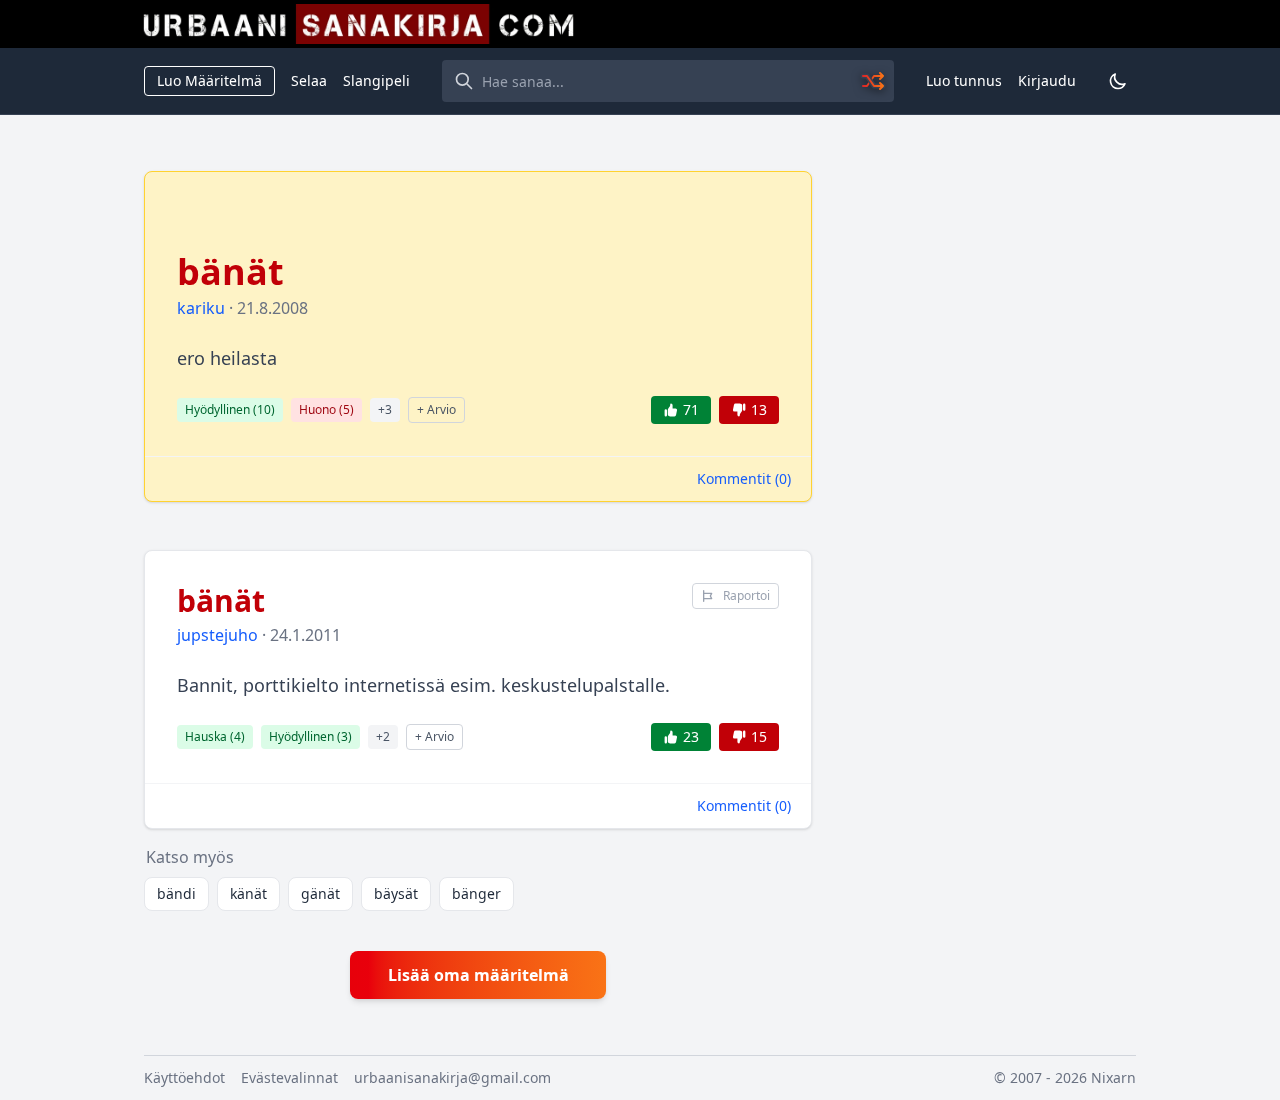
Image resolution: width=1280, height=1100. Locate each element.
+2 (383, 736)
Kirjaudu (1047, 80)
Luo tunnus (964, 80)
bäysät (396, 893)
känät (248, 893)
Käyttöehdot (184, 1077)
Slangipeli (376, 80)
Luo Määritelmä (209, 80)
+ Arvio (436, 409)
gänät (320, 893)
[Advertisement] (986, 471)
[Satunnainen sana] (874, 81)
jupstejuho (217, 635)
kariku (201, 308)
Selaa (309, 80)
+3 (385, 409)
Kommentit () (744, 478)
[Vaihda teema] (1118, 81)
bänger (476, 893)
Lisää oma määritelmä (478, 975)
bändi (176, 893)
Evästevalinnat (289, 1077)
